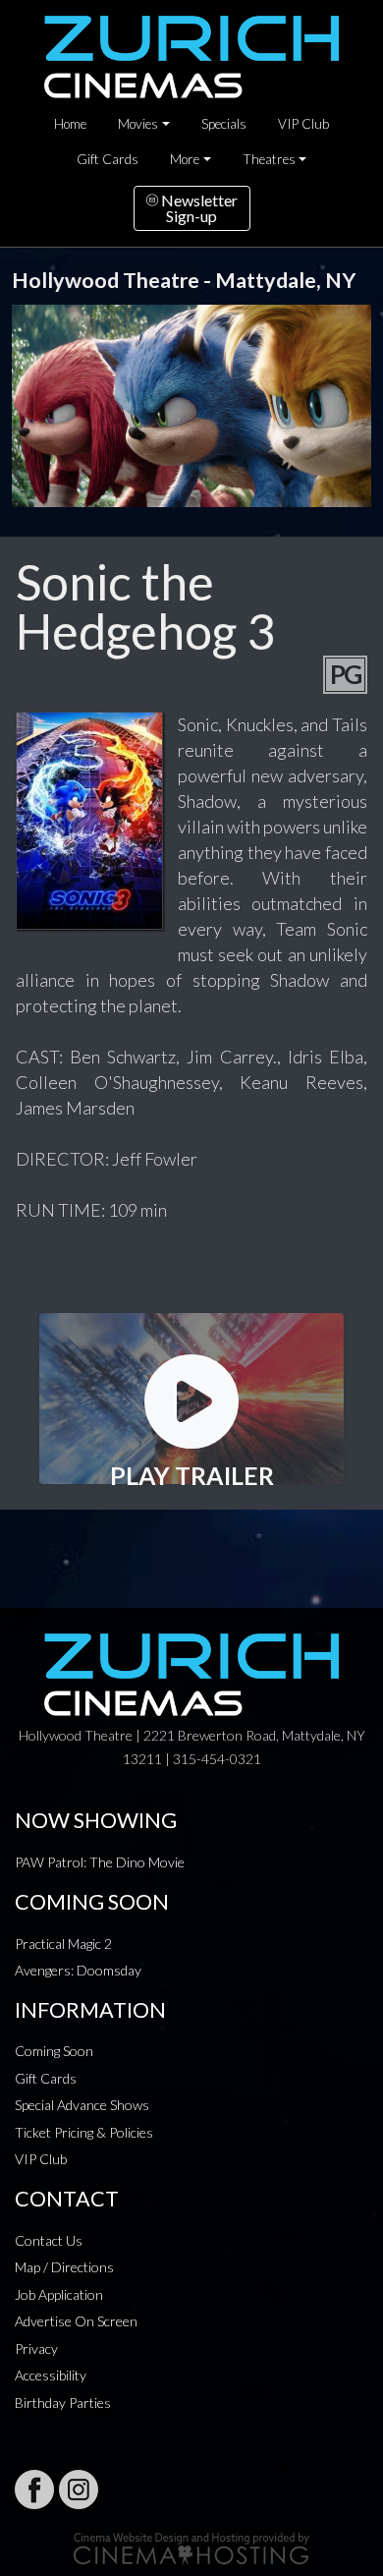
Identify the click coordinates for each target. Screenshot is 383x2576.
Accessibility (51, 2375)
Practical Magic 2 (63, 1944)
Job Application (59, 2294)
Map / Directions (64, 2267)
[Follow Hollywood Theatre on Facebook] (34, 2490)
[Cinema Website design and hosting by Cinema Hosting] (191, 2547)
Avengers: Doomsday (78, 1970)
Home (70, 124)
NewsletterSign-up (198, 208)
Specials (224, 124)
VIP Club (303, 124)
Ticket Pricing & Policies (84, 2132)
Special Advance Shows (82, 2105)
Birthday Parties (63, 2403)
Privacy (36, 2348)
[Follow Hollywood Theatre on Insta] (79, 2490)
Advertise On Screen (76, 2321)
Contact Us (49, 2240)
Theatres (269, 159)
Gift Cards (108, 159)
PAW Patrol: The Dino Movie (100, 1862)
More (185, 159)
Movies (138, 124)
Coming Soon (54, 2051)
